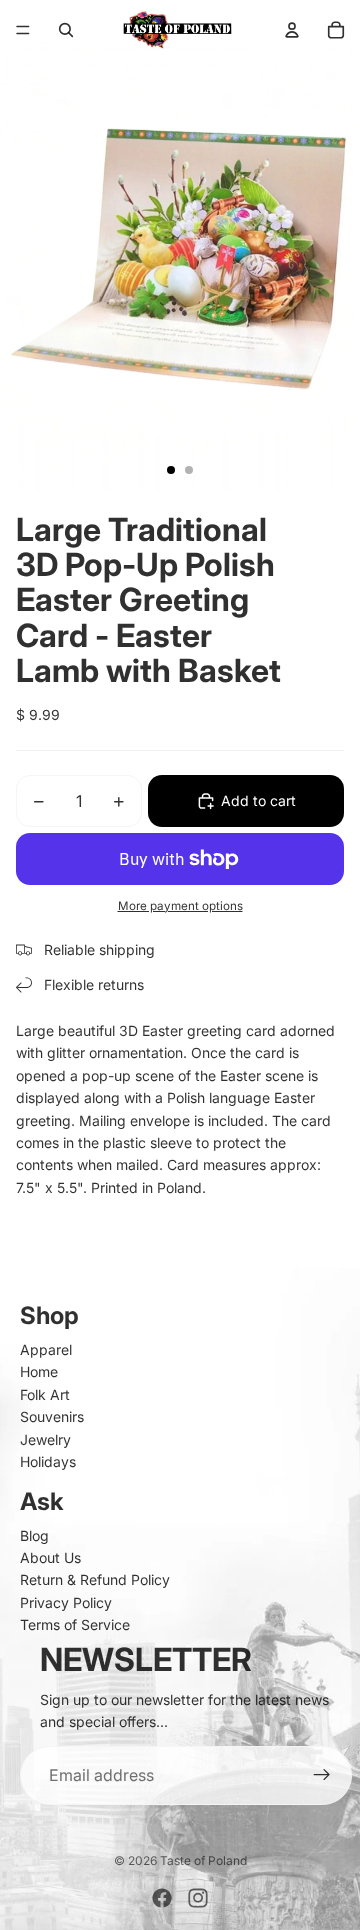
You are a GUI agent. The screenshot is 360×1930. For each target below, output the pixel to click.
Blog (34, 1535)
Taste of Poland (203, 1860)
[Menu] (23, 30)
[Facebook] (162, 1898)
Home (39, 1371)
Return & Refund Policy (95, 1579)
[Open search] (66, 30)
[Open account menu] (292, 30)
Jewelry (45, 1439)
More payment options (180, 906)
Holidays (48, 1461)
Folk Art (45, 1394)
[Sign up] (322, 1776)
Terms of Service (75, 1624)
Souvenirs (52, 1416)
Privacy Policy (66, 1602)
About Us (50, 1557)
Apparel (46, 1349)
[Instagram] (198, 1898)
